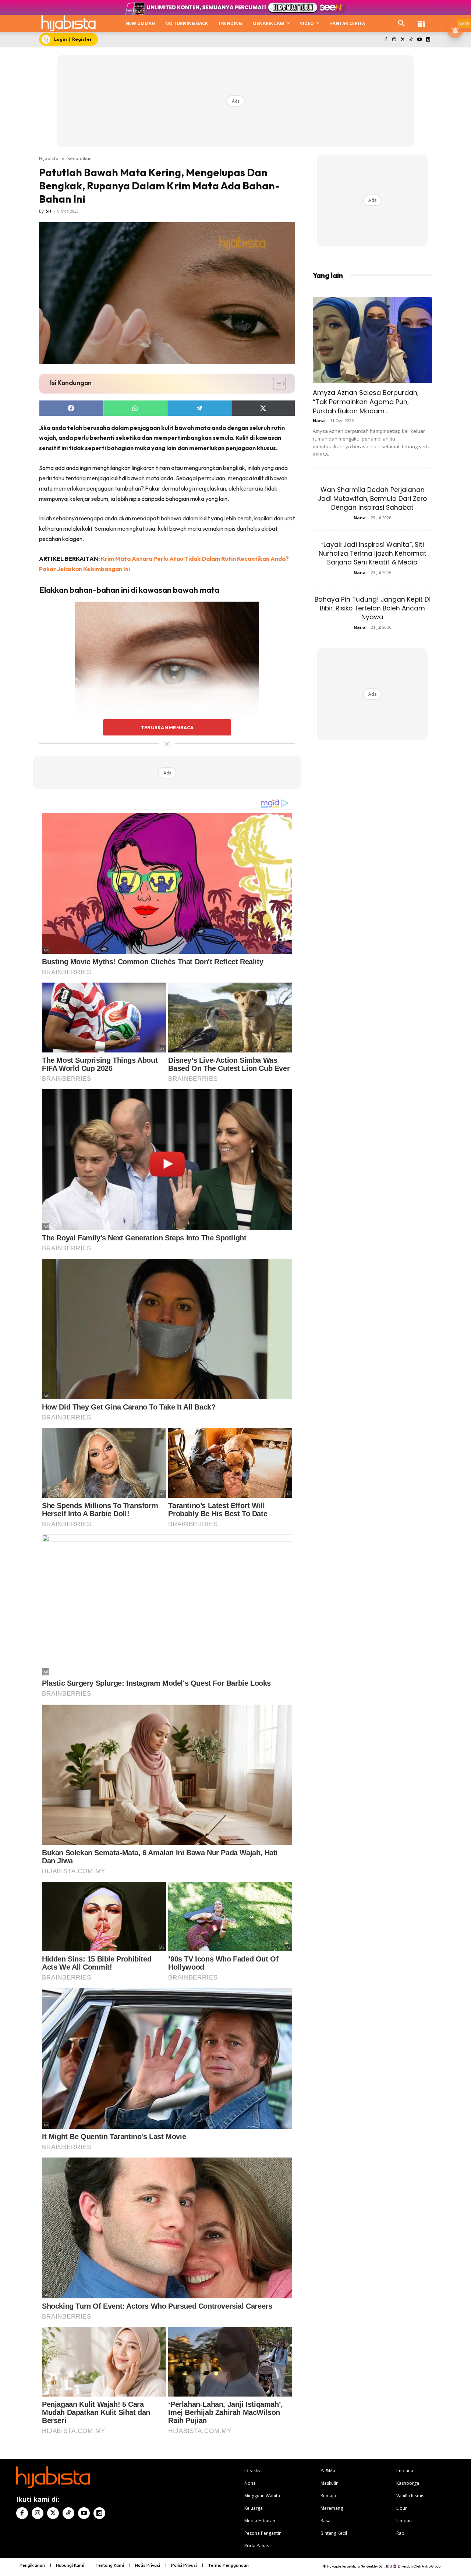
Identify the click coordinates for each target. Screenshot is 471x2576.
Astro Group (431, 2566)
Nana (319, 421)
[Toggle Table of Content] (276, 384)
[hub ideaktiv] (421, 20)
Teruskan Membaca (167, 727)
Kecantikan (79, 158)
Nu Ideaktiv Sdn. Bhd (376, 2566)
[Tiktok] (411, 40)
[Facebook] (386, 40)
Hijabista (49, 158)
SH (49, 211)
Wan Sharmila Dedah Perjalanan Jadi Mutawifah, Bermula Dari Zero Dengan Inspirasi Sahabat (372, 499)
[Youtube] (419, 40)
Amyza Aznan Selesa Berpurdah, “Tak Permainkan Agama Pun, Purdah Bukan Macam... (366, 402)
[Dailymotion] (428, 40)
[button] (401, 24)
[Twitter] (403, 40)
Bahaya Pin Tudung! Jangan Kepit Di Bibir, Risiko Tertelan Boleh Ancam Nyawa (373, 608)
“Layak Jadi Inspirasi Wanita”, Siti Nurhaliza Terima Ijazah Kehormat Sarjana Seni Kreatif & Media (373, 553)
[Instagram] (394, 40)
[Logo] (68, 23)
